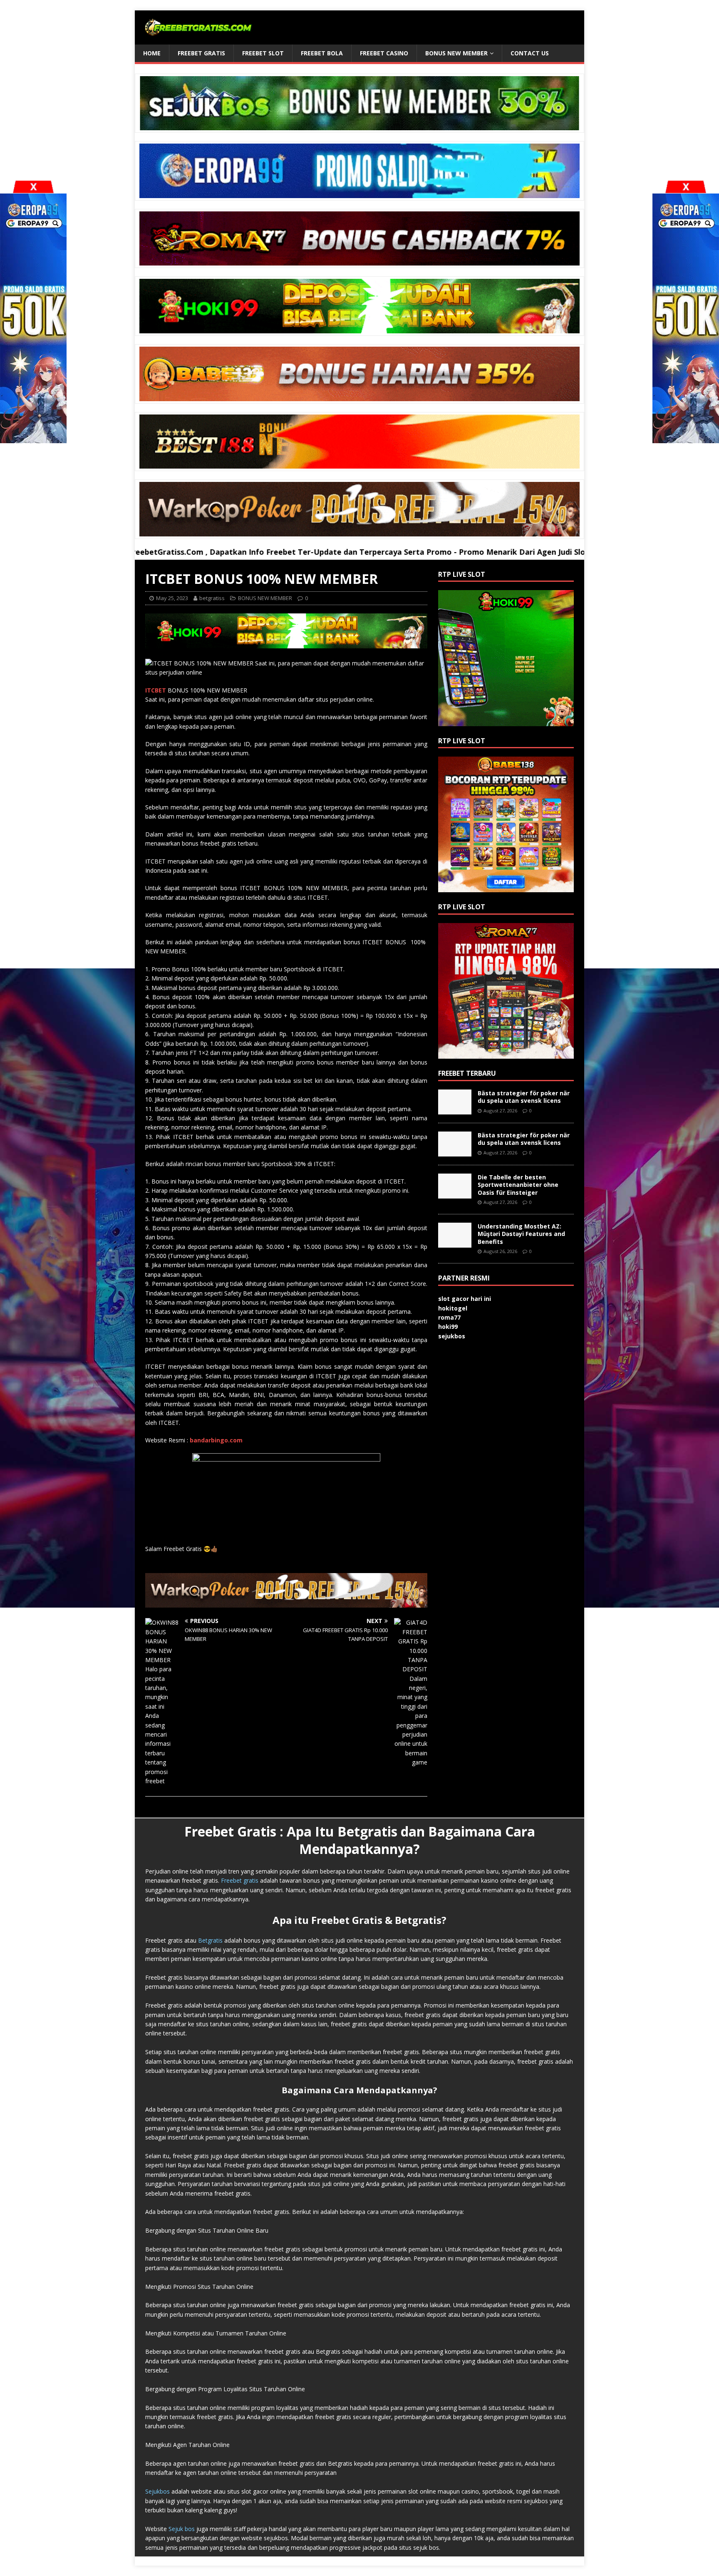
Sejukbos (157, 2491)
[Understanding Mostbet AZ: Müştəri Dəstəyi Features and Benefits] (455, 1243)
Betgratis (210, 1940)
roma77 (449, 1317)
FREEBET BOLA (322, 53)
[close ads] (686, 187)
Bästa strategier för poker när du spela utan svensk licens (524, 1097)
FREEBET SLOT (263, 53)
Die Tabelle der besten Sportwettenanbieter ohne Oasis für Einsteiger (518, 1185)
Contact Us (530, 53)
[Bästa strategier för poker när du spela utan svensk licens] (455, 1110)
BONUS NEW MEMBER (456, 53)
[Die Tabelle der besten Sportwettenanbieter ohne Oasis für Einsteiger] (455, 1194)
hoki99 (448, 1326)
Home (152, 53)
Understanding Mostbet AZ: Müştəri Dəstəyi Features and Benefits (521, 1234)
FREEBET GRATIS (201, 53)
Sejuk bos (182, 2529)
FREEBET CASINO (384, 53)
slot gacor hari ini (465, 1299)
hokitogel (453, 1308)
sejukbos (452, 1336)
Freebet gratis (240, 1880)
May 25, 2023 (172, 598)
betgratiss (212, 598)
